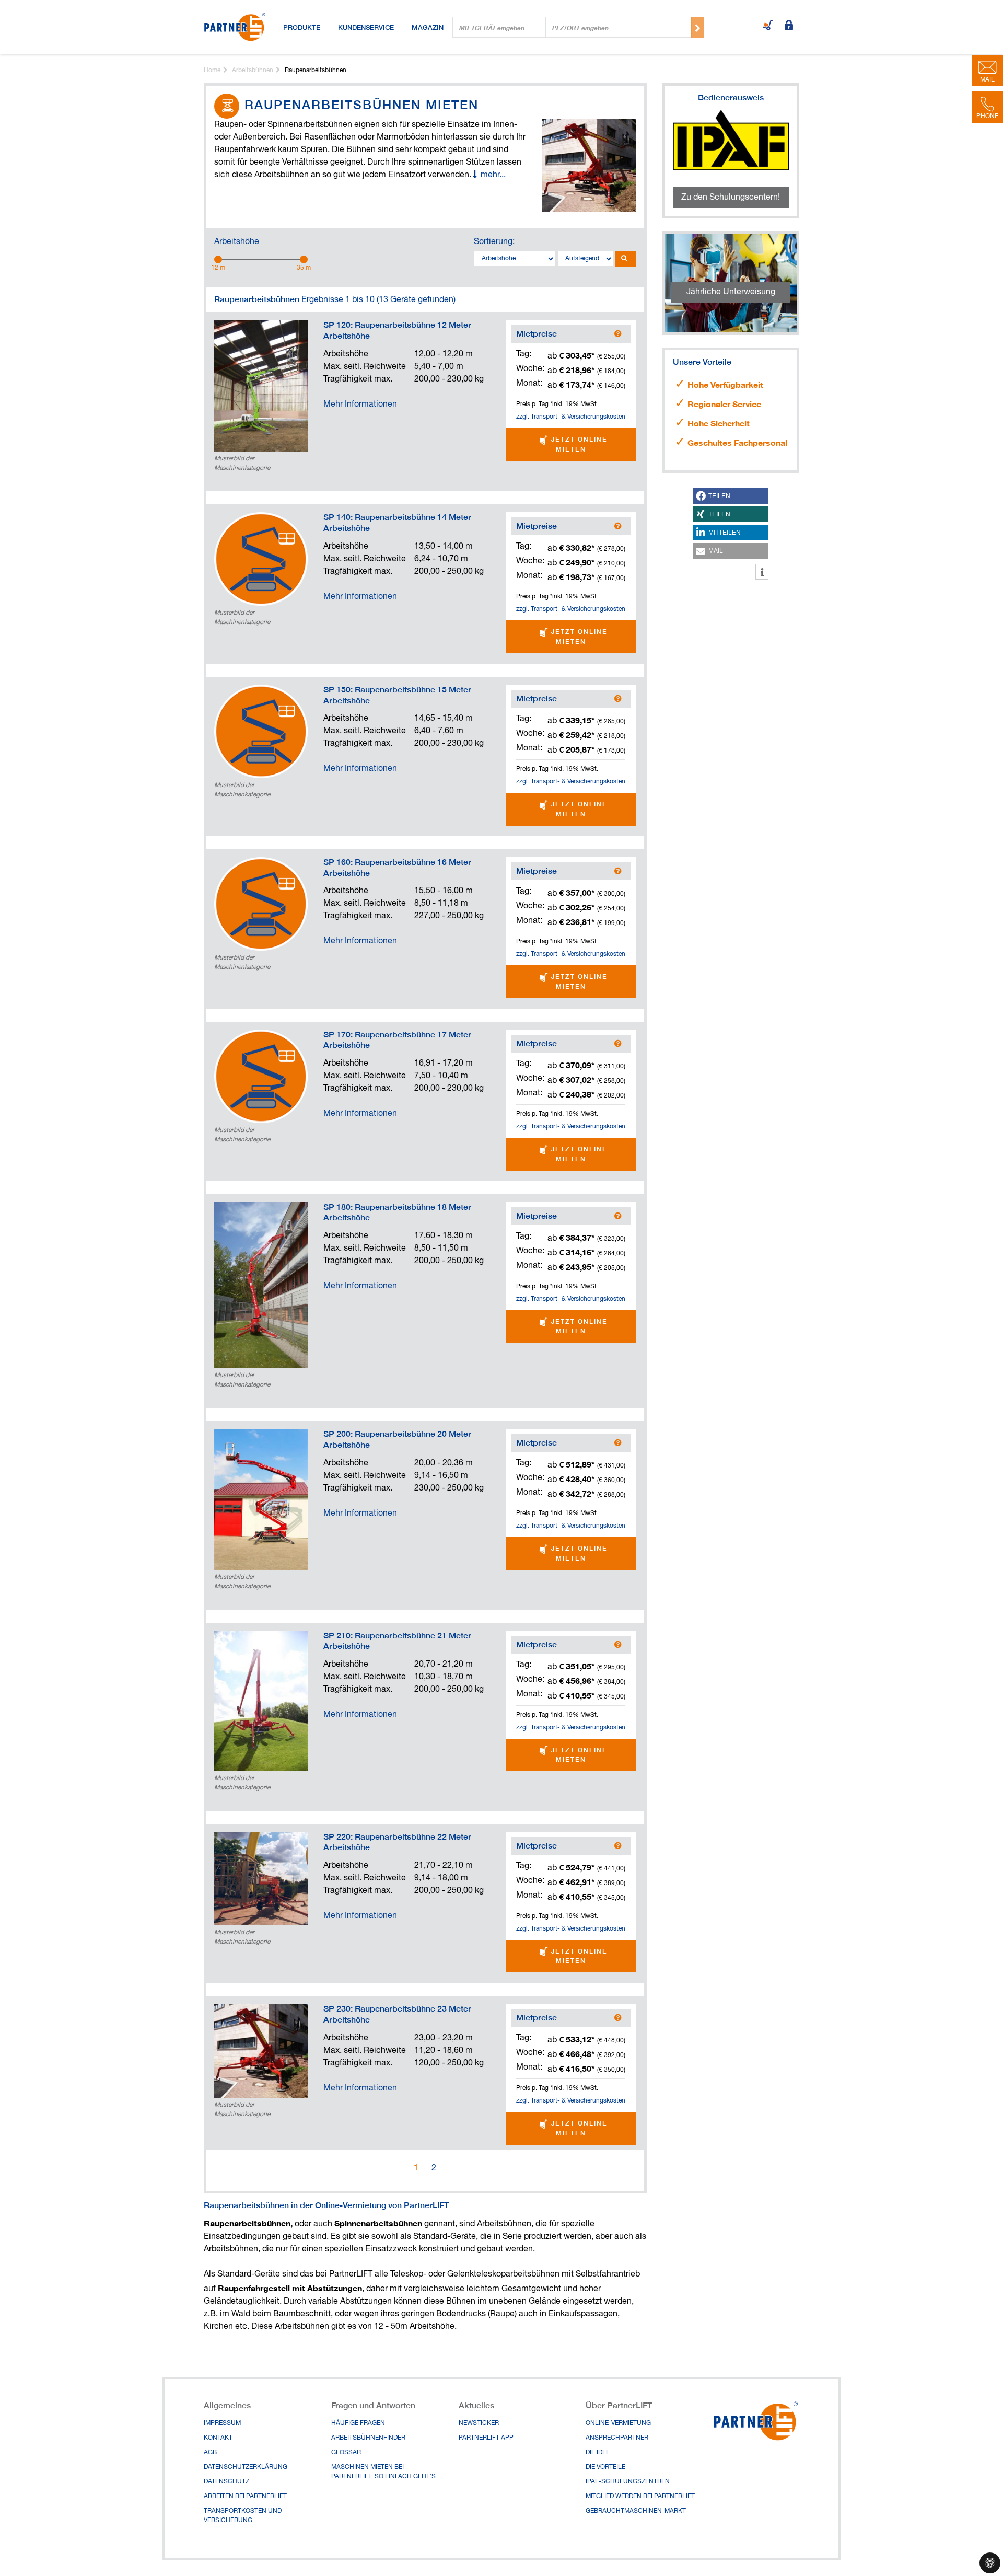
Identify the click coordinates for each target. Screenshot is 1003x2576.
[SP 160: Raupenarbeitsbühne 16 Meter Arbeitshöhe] (261, 904)
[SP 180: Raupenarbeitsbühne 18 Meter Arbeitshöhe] (261, 1285)
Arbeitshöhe (237, 242)
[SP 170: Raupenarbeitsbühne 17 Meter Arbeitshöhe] (261, 1076)
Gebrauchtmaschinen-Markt (636, 2511)
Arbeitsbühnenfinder (368, 2438)
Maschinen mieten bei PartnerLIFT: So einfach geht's (383, 2472)
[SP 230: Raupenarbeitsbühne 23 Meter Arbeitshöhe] (261, 2051)
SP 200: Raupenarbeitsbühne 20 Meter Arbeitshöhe (397, 1439)
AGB (210, 2453)
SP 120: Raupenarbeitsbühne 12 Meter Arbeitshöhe (397, 330)
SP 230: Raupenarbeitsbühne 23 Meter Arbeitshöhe (397, 2014)
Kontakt (218, 2438)
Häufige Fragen (358, 2423)
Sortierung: (494, 242)
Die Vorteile (605, 2467)
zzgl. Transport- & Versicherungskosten (571, 417)
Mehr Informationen (360, 405)
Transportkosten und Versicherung (243, 2516)
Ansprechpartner (617, 2438)
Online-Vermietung (618, 2423)
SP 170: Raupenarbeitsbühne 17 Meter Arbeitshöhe (397, 1040)
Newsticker (479, 2423)
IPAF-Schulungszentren (628, 2482)
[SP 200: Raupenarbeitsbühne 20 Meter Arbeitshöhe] (261, 1499)
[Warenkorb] (768, 26)
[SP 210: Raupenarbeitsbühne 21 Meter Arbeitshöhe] (261, 1701)
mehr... (493, 175)
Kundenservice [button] (366, 27)
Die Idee (598, 2453)
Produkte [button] (302, 27)
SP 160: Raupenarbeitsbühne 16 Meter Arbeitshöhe (397, 868)
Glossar (346, 2453)
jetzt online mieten (578, 444)
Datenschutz (226, 2482)
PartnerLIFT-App (486, 2438)
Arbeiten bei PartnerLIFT (245, 2497)
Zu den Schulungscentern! (731, 198)
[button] (731, 496)
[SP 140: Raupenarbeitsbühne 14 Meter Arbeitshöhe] (261, 559)
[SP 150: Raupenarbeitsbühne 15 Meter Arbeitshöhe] (261, 731)
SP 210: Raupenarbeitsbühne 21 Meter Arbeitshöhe (397, 1641)
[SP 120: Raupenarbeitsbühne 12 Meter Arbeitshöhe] (261, 386)
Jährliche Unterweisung (731, 292)
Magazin (428, 27)
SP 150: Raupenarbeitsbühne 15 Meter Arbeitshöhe (397, 695)
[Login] (789, 26)
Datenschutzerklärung (246, 2467)
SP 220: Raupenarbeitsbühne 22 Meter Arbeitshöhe (397, 1842)
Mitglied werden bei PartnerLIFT (640, 2497)
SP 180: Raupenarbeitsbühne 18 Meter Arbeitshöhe (397, 1212)
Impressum (222, 2423)
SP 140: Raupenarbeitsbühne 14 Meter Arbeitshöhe (397, 523)
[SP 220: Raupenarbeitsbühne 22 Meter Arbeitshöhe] (261, 1879)
